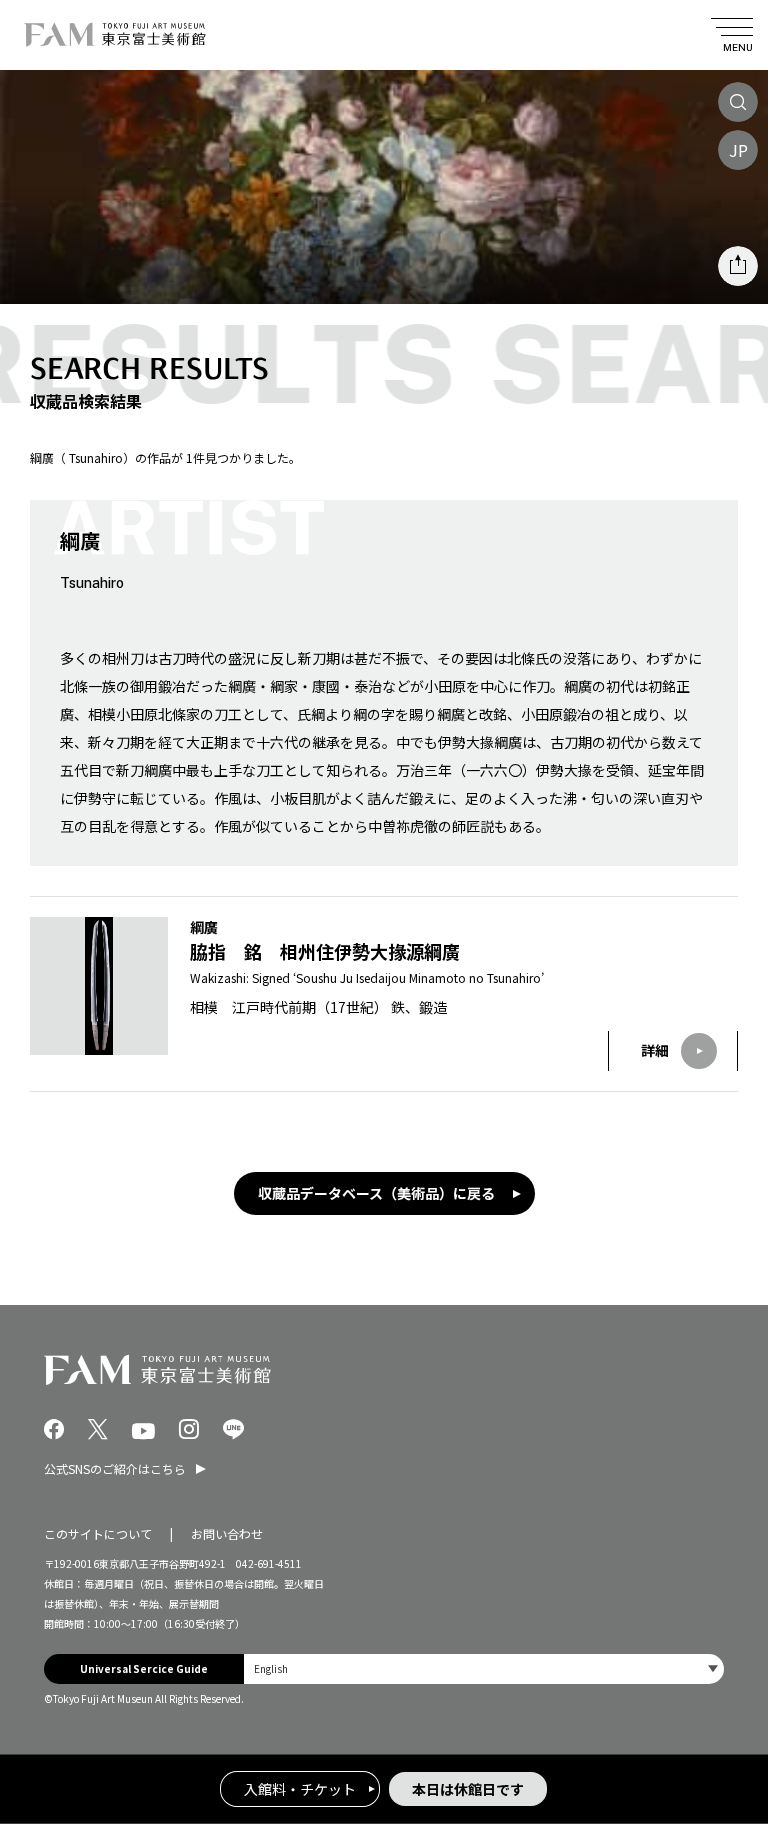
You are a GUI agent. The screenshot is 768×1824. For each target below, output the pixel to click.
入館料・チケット (300, 1789)
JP (738, 150)
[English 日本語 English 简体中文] (484, 1669)
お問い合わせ (227, 1533)
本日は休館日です (468, 1789)
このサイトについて (98, 1533)
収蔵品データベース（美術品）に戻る (376, 1193)
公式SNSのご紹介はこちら (115, 1468)
